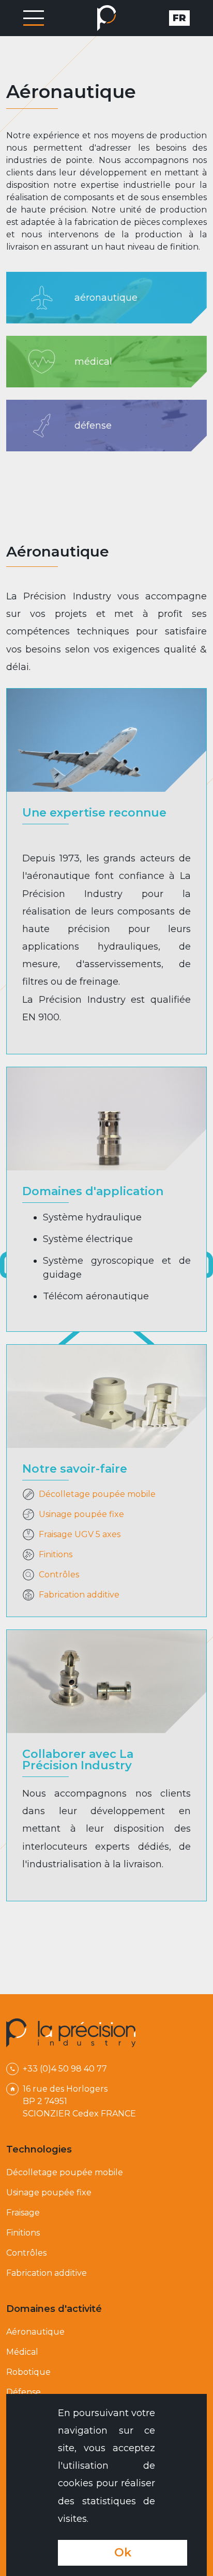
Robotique (28, 2372)
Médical (22, 2352)
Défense (24, 2392)
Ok (123, 2553)
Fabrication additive (47, 2273)
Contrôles (26, 2253)
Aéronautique (35, 2332)
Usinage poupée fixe (49, 2192)
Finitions (23, 2233)
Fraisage (23, 2213)
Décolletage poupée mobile (65, 2172)
